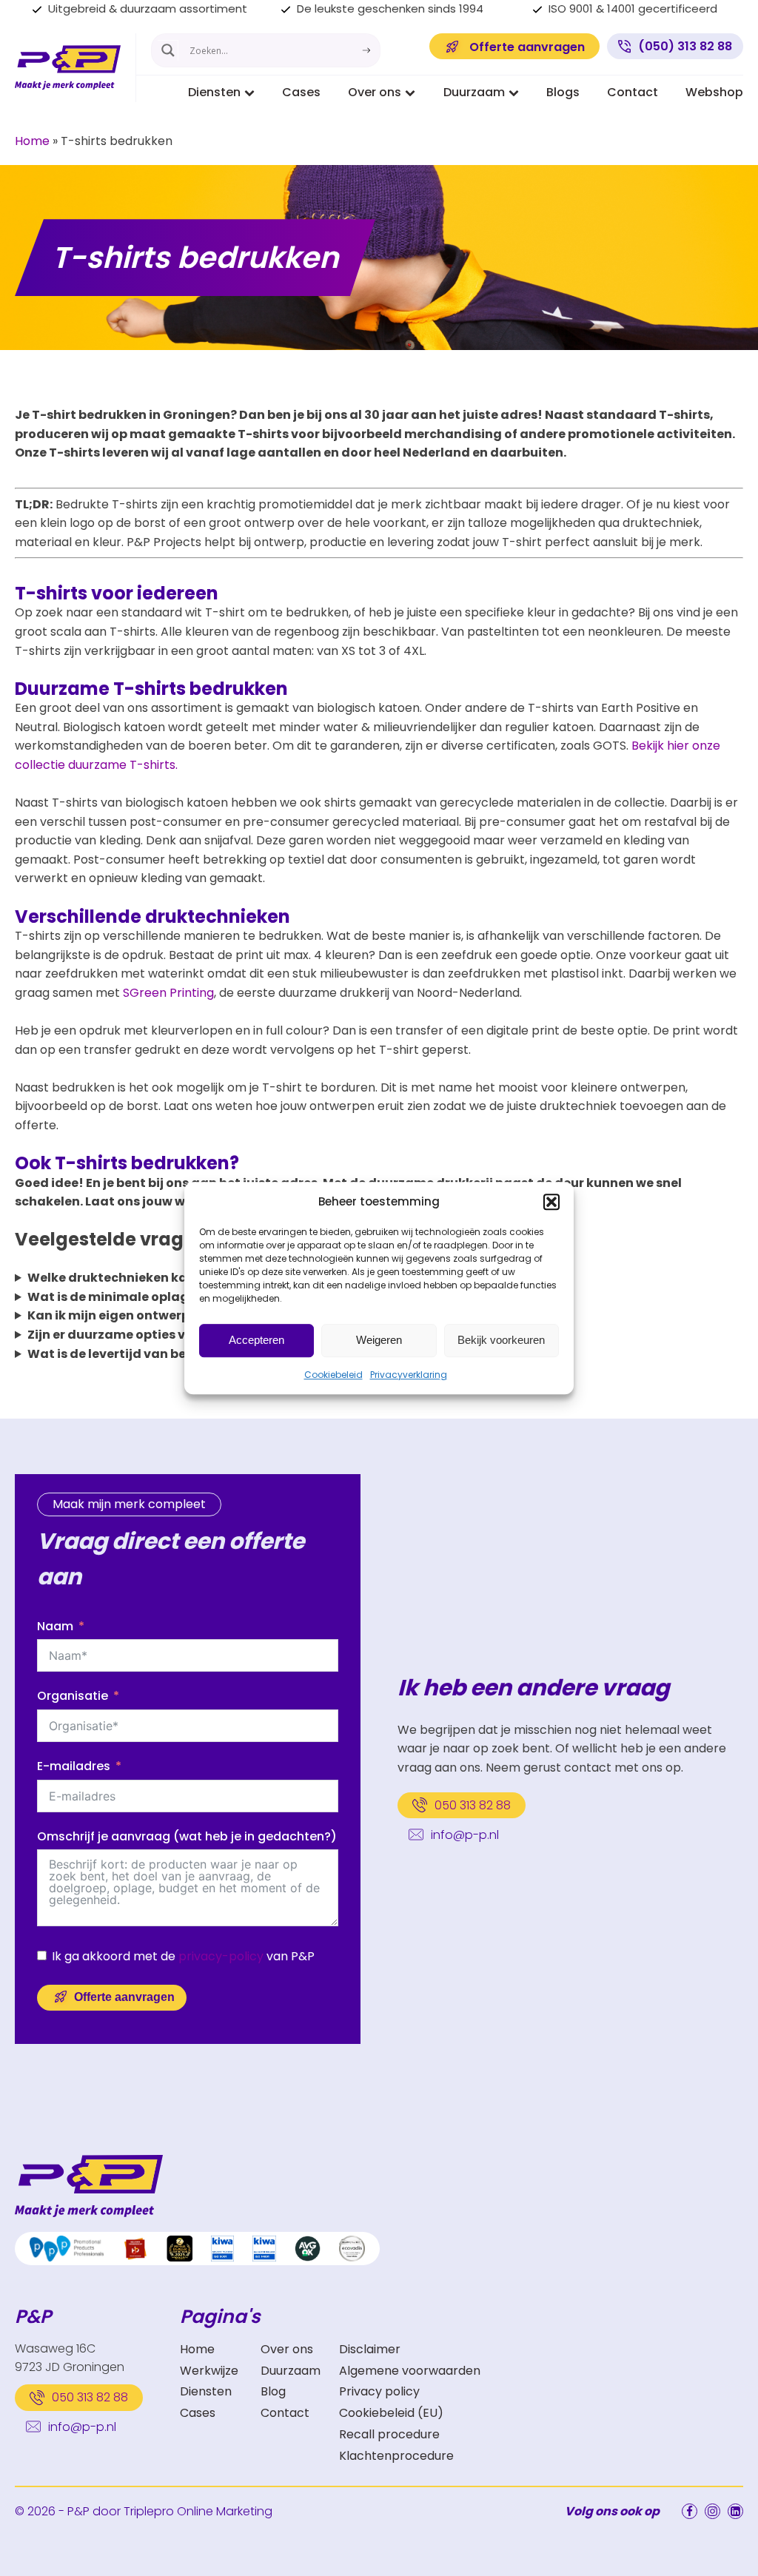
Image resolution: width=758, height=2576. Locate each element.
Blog (273, 2391)
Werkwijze (209, 2371)
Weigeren (379, 1340)
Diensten (214, 92)
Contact (633, 92)
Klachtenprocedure (396, 2456)
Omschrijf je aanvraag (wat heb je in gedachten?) (187, 1836)
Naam (55, 1626)
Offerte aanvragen (124, 1997)
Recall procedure (389, 2434)
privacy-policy (221, 1956)
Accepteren (256, 1340)
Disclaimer (370, 2349)
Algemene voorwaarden (410, 2371)
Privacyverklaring (409, 1375)
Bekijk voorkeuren (501, 1340)
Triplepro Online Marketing (198, 2511)
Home (32, 141)
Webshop (714, 92)
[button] (551, 1202)
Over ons (375, 92)
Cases (301, 92)
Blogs (563, 92)
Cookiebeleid (333, 1375)
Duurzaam (474, 92)
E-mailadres (74, 1766)
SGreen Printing (168, 993)
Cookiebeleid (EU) (391, 2413)
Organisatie (73, 1696)
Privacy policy (379, 2391)
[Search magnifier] (168, 50)
